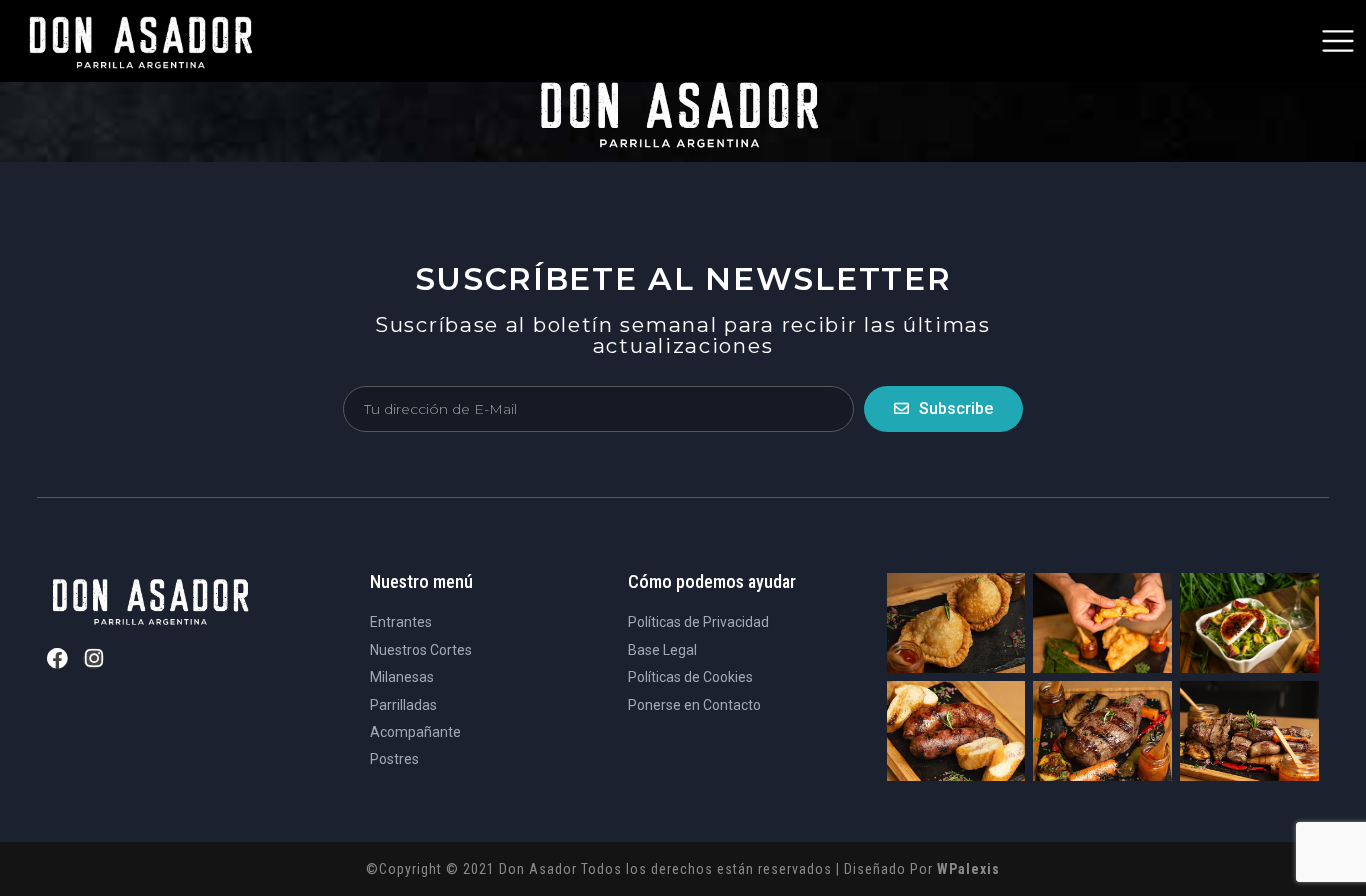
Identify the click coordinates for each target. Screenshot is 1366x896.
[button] (1338, 41)
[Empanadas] (956, 623)
